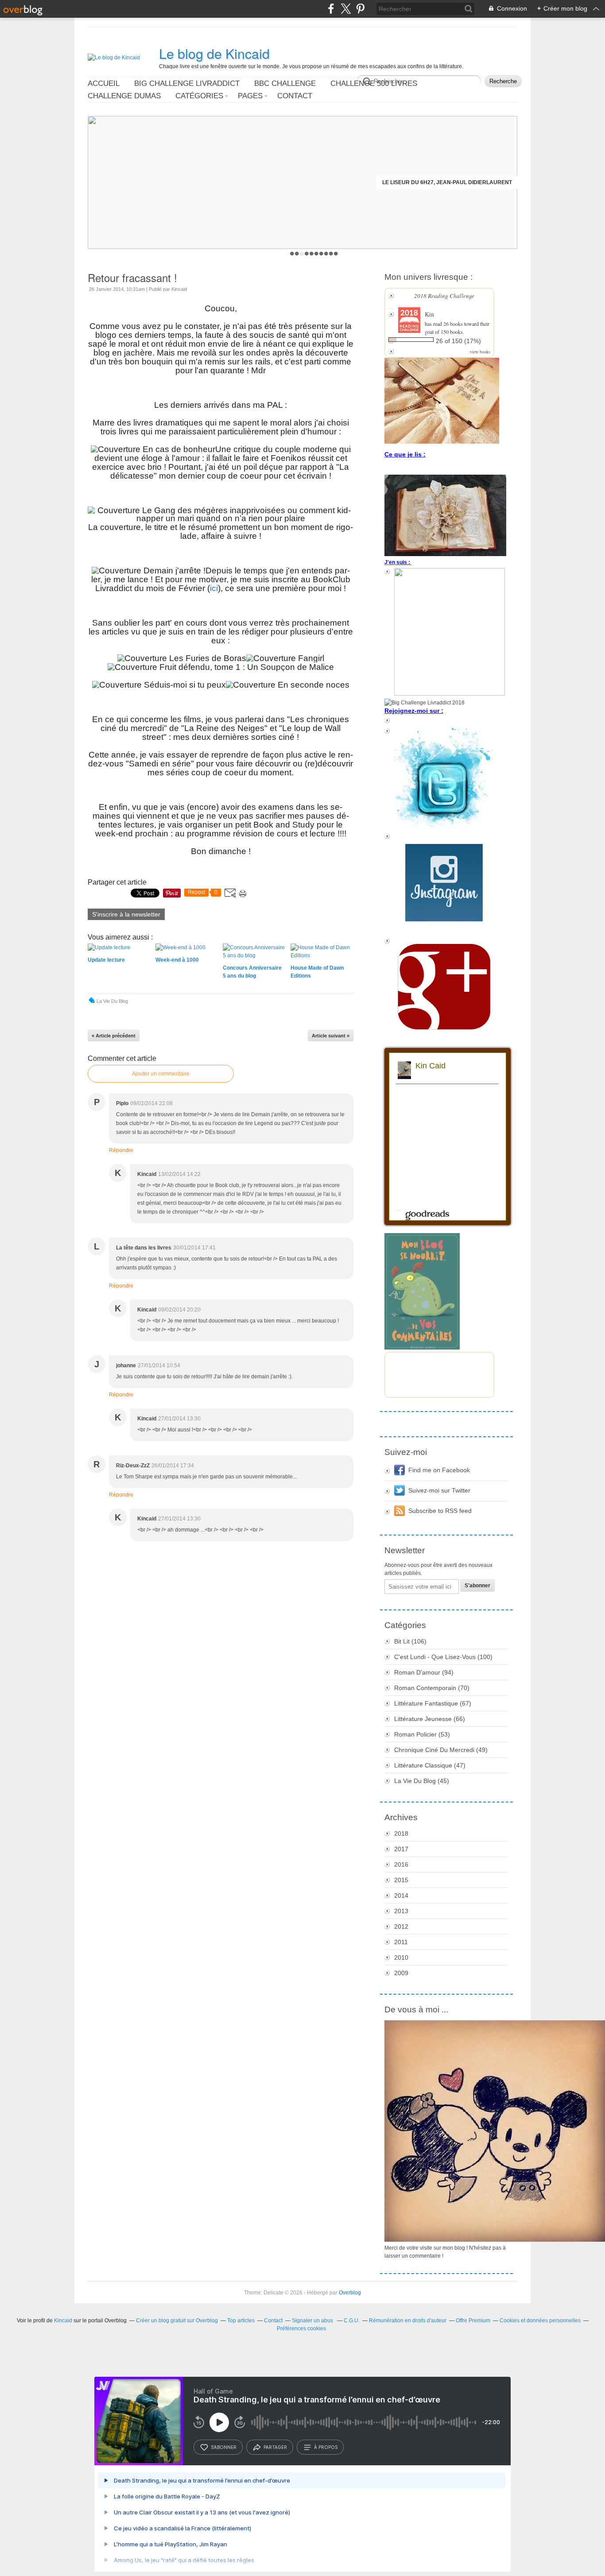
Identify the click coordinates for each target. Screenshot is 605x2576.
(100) (443, 1657)
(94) (424, 1672)
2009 (401, 1973)
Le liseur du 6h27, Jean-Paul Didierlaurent (447, 182)
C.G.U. (352, 2321)
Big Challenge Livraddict (187, 83)
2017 (401, 1849)
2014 (401, 1895)
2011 (401, 1942)
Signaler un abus (313, 2321)
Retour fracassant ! (132, 277)
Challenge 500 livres (374, 83)
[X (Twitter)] (346, 9)
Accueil (104, 83)
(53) (422, 1734)
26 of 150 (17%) (458, 341)
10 (336, 253)
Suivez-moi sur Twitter (439, 1490)
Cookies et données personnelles (540, 2321)
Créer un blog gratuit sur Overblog (177, 2321)
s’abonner (224, 2447)
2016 (401, 1864)
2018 (401, 1833)
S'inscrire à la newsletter (126, 914)
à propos (326, 2447)
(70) (432, 1688)
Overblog (350, 2293)
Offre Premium (473, 2321)
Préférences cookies (301, 2328)
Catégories (199, 96)
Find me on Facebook (439, 1470)
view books (480, 352)
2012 (401, 1926)
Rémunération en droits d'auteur (408, 2321)
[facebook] (331, 9)
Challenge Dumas (124, 96)
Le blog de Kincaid (214, 54)
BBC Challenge (285, 83)
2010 (401, 1957)
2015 (401, 1880)
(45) (422, 1781)
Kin (429, 314)
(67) (433, 1703)
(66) (430, 1719)
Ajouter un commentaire (161, 1074)
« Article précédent (114, 1036)
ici (214, 588)
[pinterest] (360, 9)
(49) (441, 1750)
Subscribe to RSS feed (440, 1511)
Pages (250, 96)
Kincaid (63, 2321)
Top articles (241, 2321)
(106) (410, 1641)
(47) (430, 1765)
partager (275, 2447)
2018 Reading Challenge (444, 296)
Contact (295, 96)
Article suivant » (331, 1036)
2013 (401, 1911)
